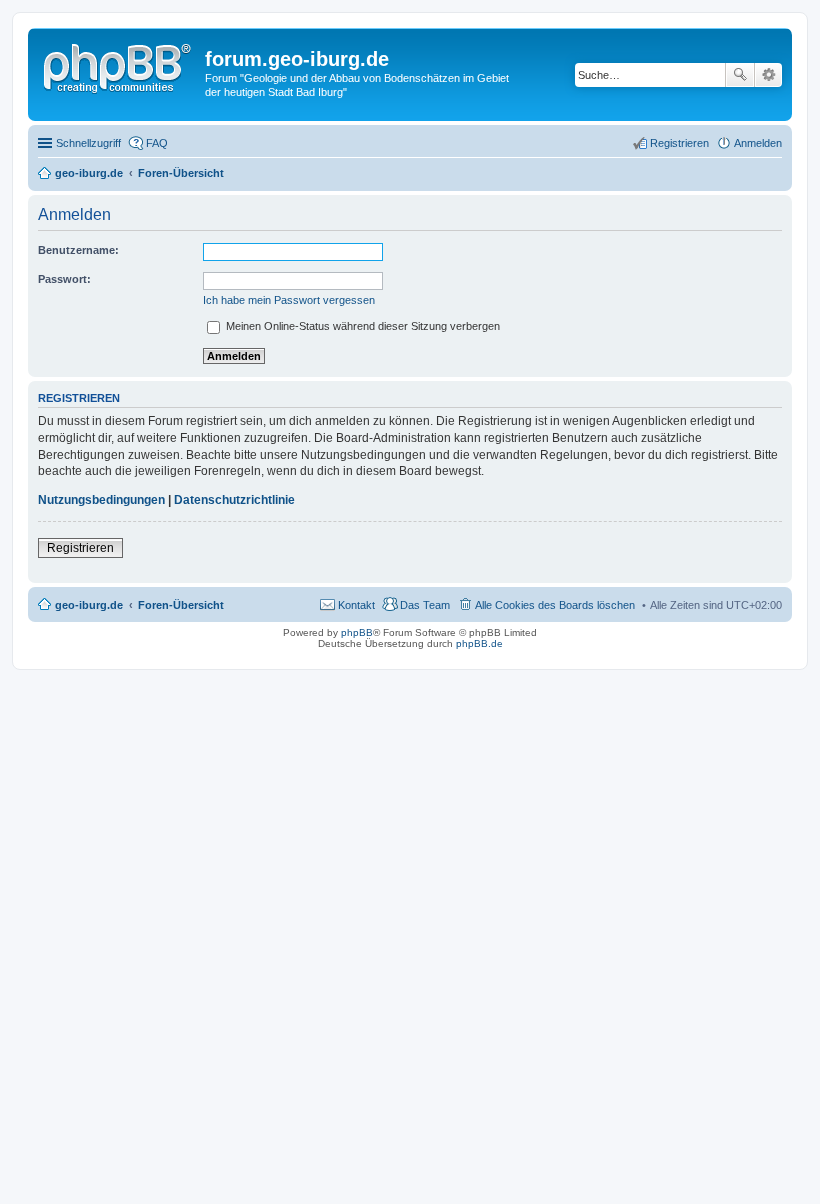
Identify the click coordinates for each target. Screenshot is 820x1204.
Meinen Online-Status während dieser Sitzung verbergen (361, 326)
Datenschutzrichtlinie (234, 500)
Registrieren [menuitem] (679, 143)
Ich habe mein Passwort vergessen (289, 300)
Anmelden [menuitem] (758, 143)
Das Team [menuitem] (425, 605)
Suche (740, 75)
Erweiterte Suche (768, 75)
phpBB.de (479, 643)
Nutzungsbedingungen (101, 500)
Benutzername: (78, 250)
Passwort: (64, 279)
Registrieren (80, 548)
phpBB (357, 632)
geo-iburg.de (89, 605)
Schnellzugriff (88, 143)
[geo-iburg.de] (119, 65)
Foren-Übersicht (181, 605)
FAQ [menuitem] (157, 143)
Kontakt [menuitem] (356, 605)
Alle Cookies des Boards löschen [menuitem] (555, 605)
